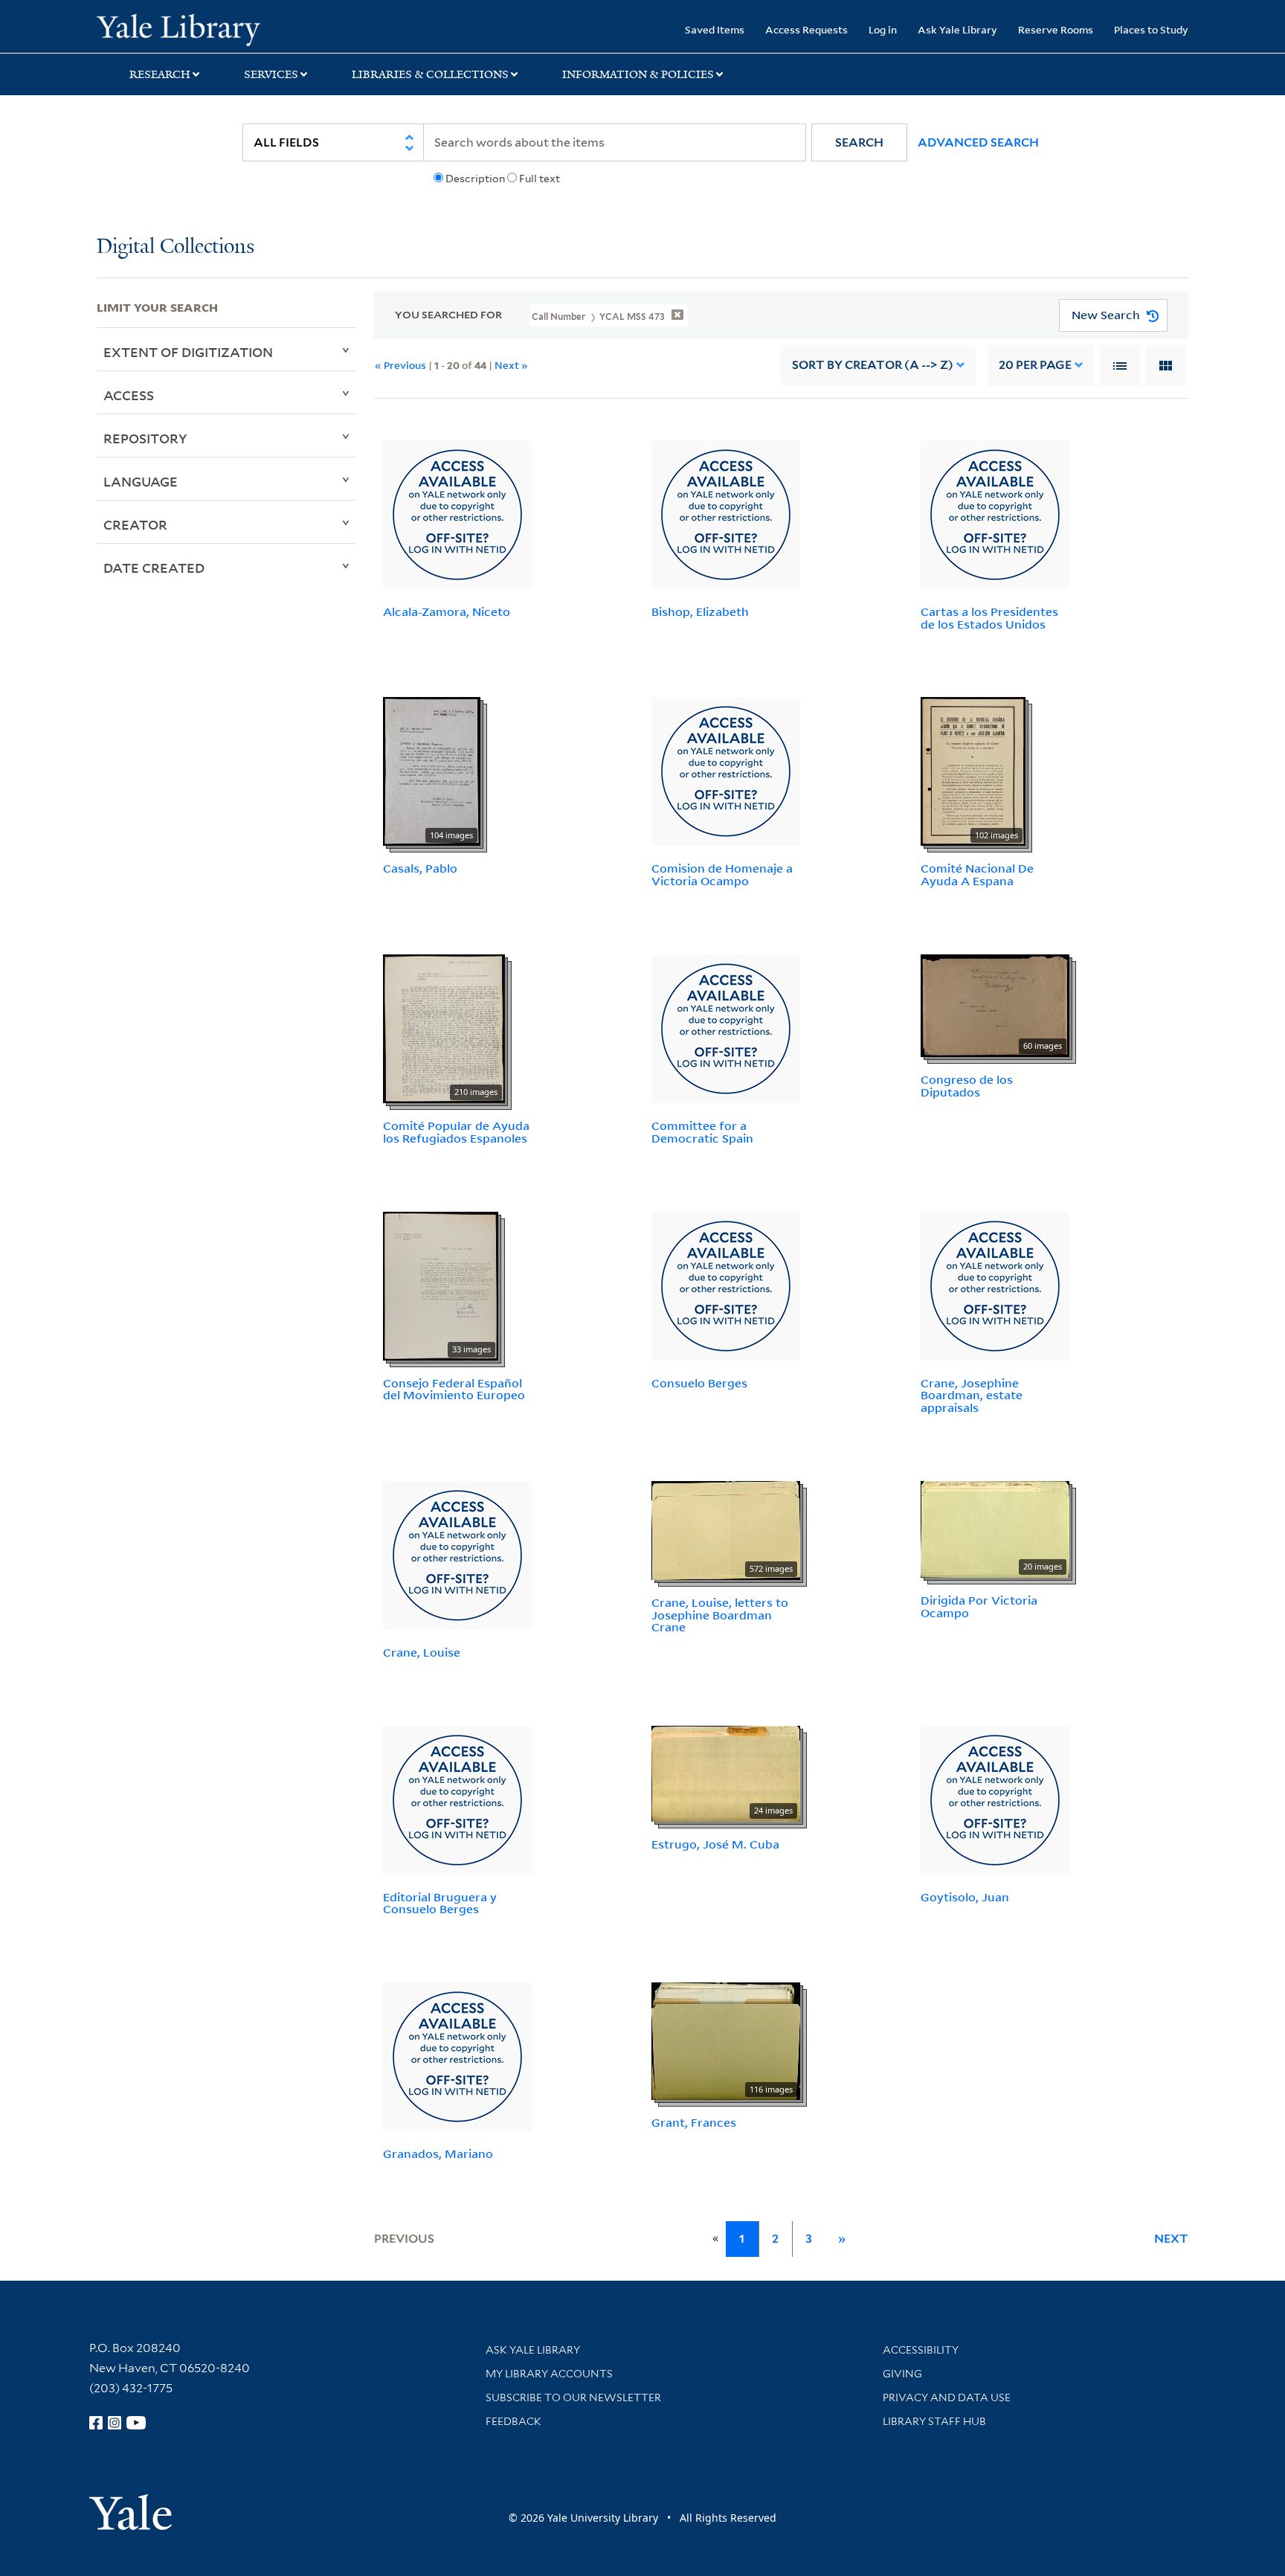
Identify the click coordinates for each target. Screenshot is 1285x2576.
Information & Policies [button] (638, 74)
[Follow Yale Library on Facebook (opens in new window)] (96, 2423)
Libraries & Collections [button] (430, 74)
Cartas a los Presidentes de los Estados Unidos (989, 618)
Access (129, 395)
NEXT (1171, 2239)
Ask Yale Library (957, 29)
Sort (873, 365)
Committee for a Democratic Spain (702, 1132)
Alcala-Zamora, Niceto (447, 611)
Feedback (513, 2421)
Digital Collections (175, 247)
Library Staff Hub (934, 2421)
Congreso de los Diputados (967, 1086)
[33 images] (441, 1285)
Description (475, 179)
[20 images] (995, 1528)
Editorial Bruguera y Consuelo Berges (440, 1903)
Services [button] (271, 74)
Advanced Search (978, 142)
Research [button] (160, 74)
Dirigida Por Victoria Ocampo (979, 1606)
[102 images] (973, 771)
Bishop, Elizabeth (700, 611)
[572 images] (726, 1529)
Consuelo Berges (699, 1383)
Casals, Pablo (420, 868)
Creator (135, 524)
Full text (540, 179)
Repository (145, 438)
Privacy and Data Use (947, 2397)
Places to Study (1151, 29)
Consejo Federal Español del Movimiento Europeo (454, 1389)
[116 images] (726, 2040)
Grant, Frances (694, 2122)
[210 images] (444, 1027)
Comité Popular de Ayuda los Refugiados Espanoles (456, 1132)
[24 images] (726, 1772)
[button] (859, 142)
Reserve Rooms (1056, 29)
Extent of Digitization (188, 352)
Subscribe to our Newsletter (573, 2397)
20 (1035, 365)
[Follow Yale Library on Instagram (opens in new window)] (115, 2423)
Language (141, 481)
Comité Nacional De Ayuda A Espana (977, 874)
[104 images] (432, 771)
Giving (902, 2374)
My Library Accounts (549, 2374)
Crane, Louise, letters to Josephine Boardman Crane (720, 1615)
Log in (883, 29)
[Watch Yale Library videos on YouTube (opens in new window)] (136, 2423)
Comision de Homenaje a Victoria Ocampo (722, 874)
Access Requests (806, 29)
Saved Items (715, 29)
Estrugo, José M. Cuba (715, 1844)
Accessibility (921, 2350)
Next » (511, 365)
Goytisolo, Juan (965, 1897)
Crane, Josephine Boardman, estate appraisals (972, 1395)
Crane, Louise (422, 1652)
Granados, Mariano (438, 2153)
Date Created (154, 568)
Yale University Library (178, 28)
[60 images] (995, 1004)
